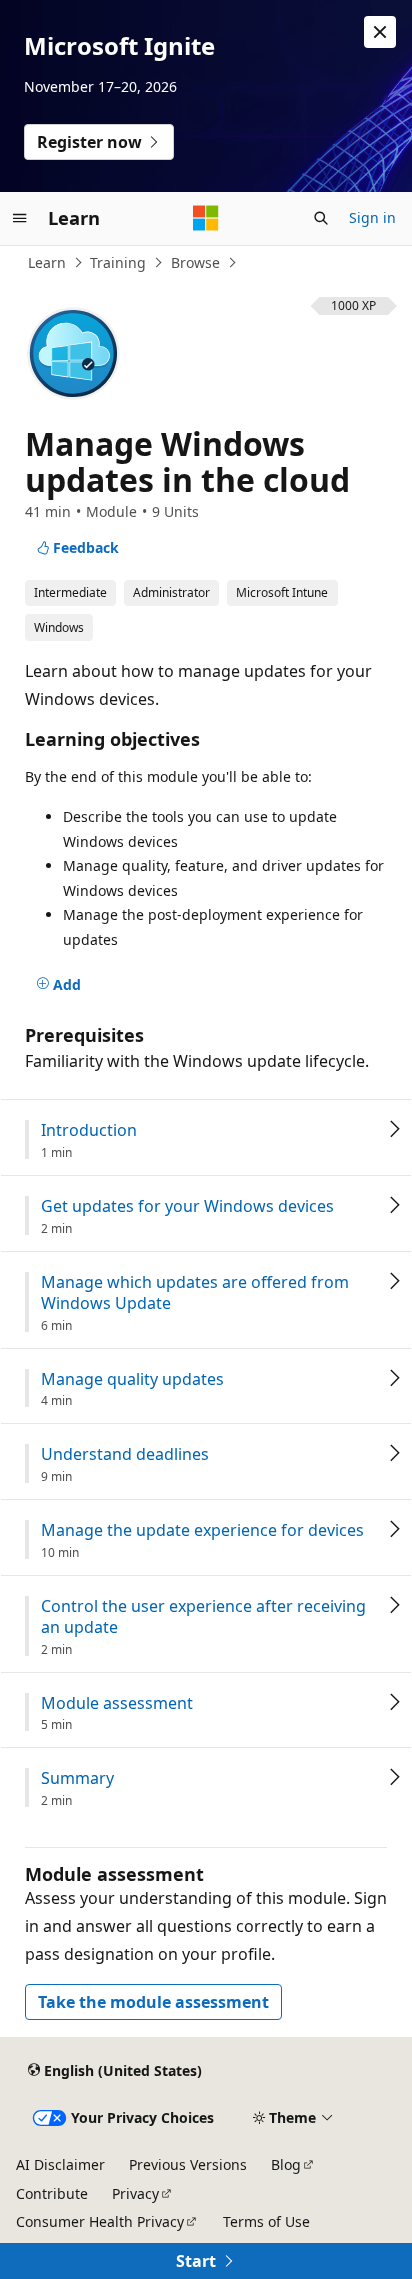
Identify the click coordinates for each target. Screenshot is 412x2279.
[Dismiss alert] (380, 32)
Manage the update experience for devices (202, 1530)
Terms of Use (266, 2221)
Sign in (372, 217)
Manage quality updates (132, 1379)
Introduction (89, 1130)
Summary (77, 1778)
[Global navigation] (20, 218)
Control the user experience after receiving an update (203, 1617)
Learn (47, 262)
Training (118, 262)
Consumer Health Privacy (100, 2221)
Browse (195, 262)
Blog (286, 2164)
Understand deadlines (125, 1454)
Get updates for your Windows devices (187, 1206)
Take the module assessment (153, 2002)
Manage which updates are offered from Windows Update (195, 1293)
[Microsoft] (206, 218)
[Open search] (321, 218)
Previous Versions (188, 2164)
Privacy (135, 2193)
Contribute (52, 2193)
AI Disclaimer (60, 2164)
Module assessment (117, 1703)
